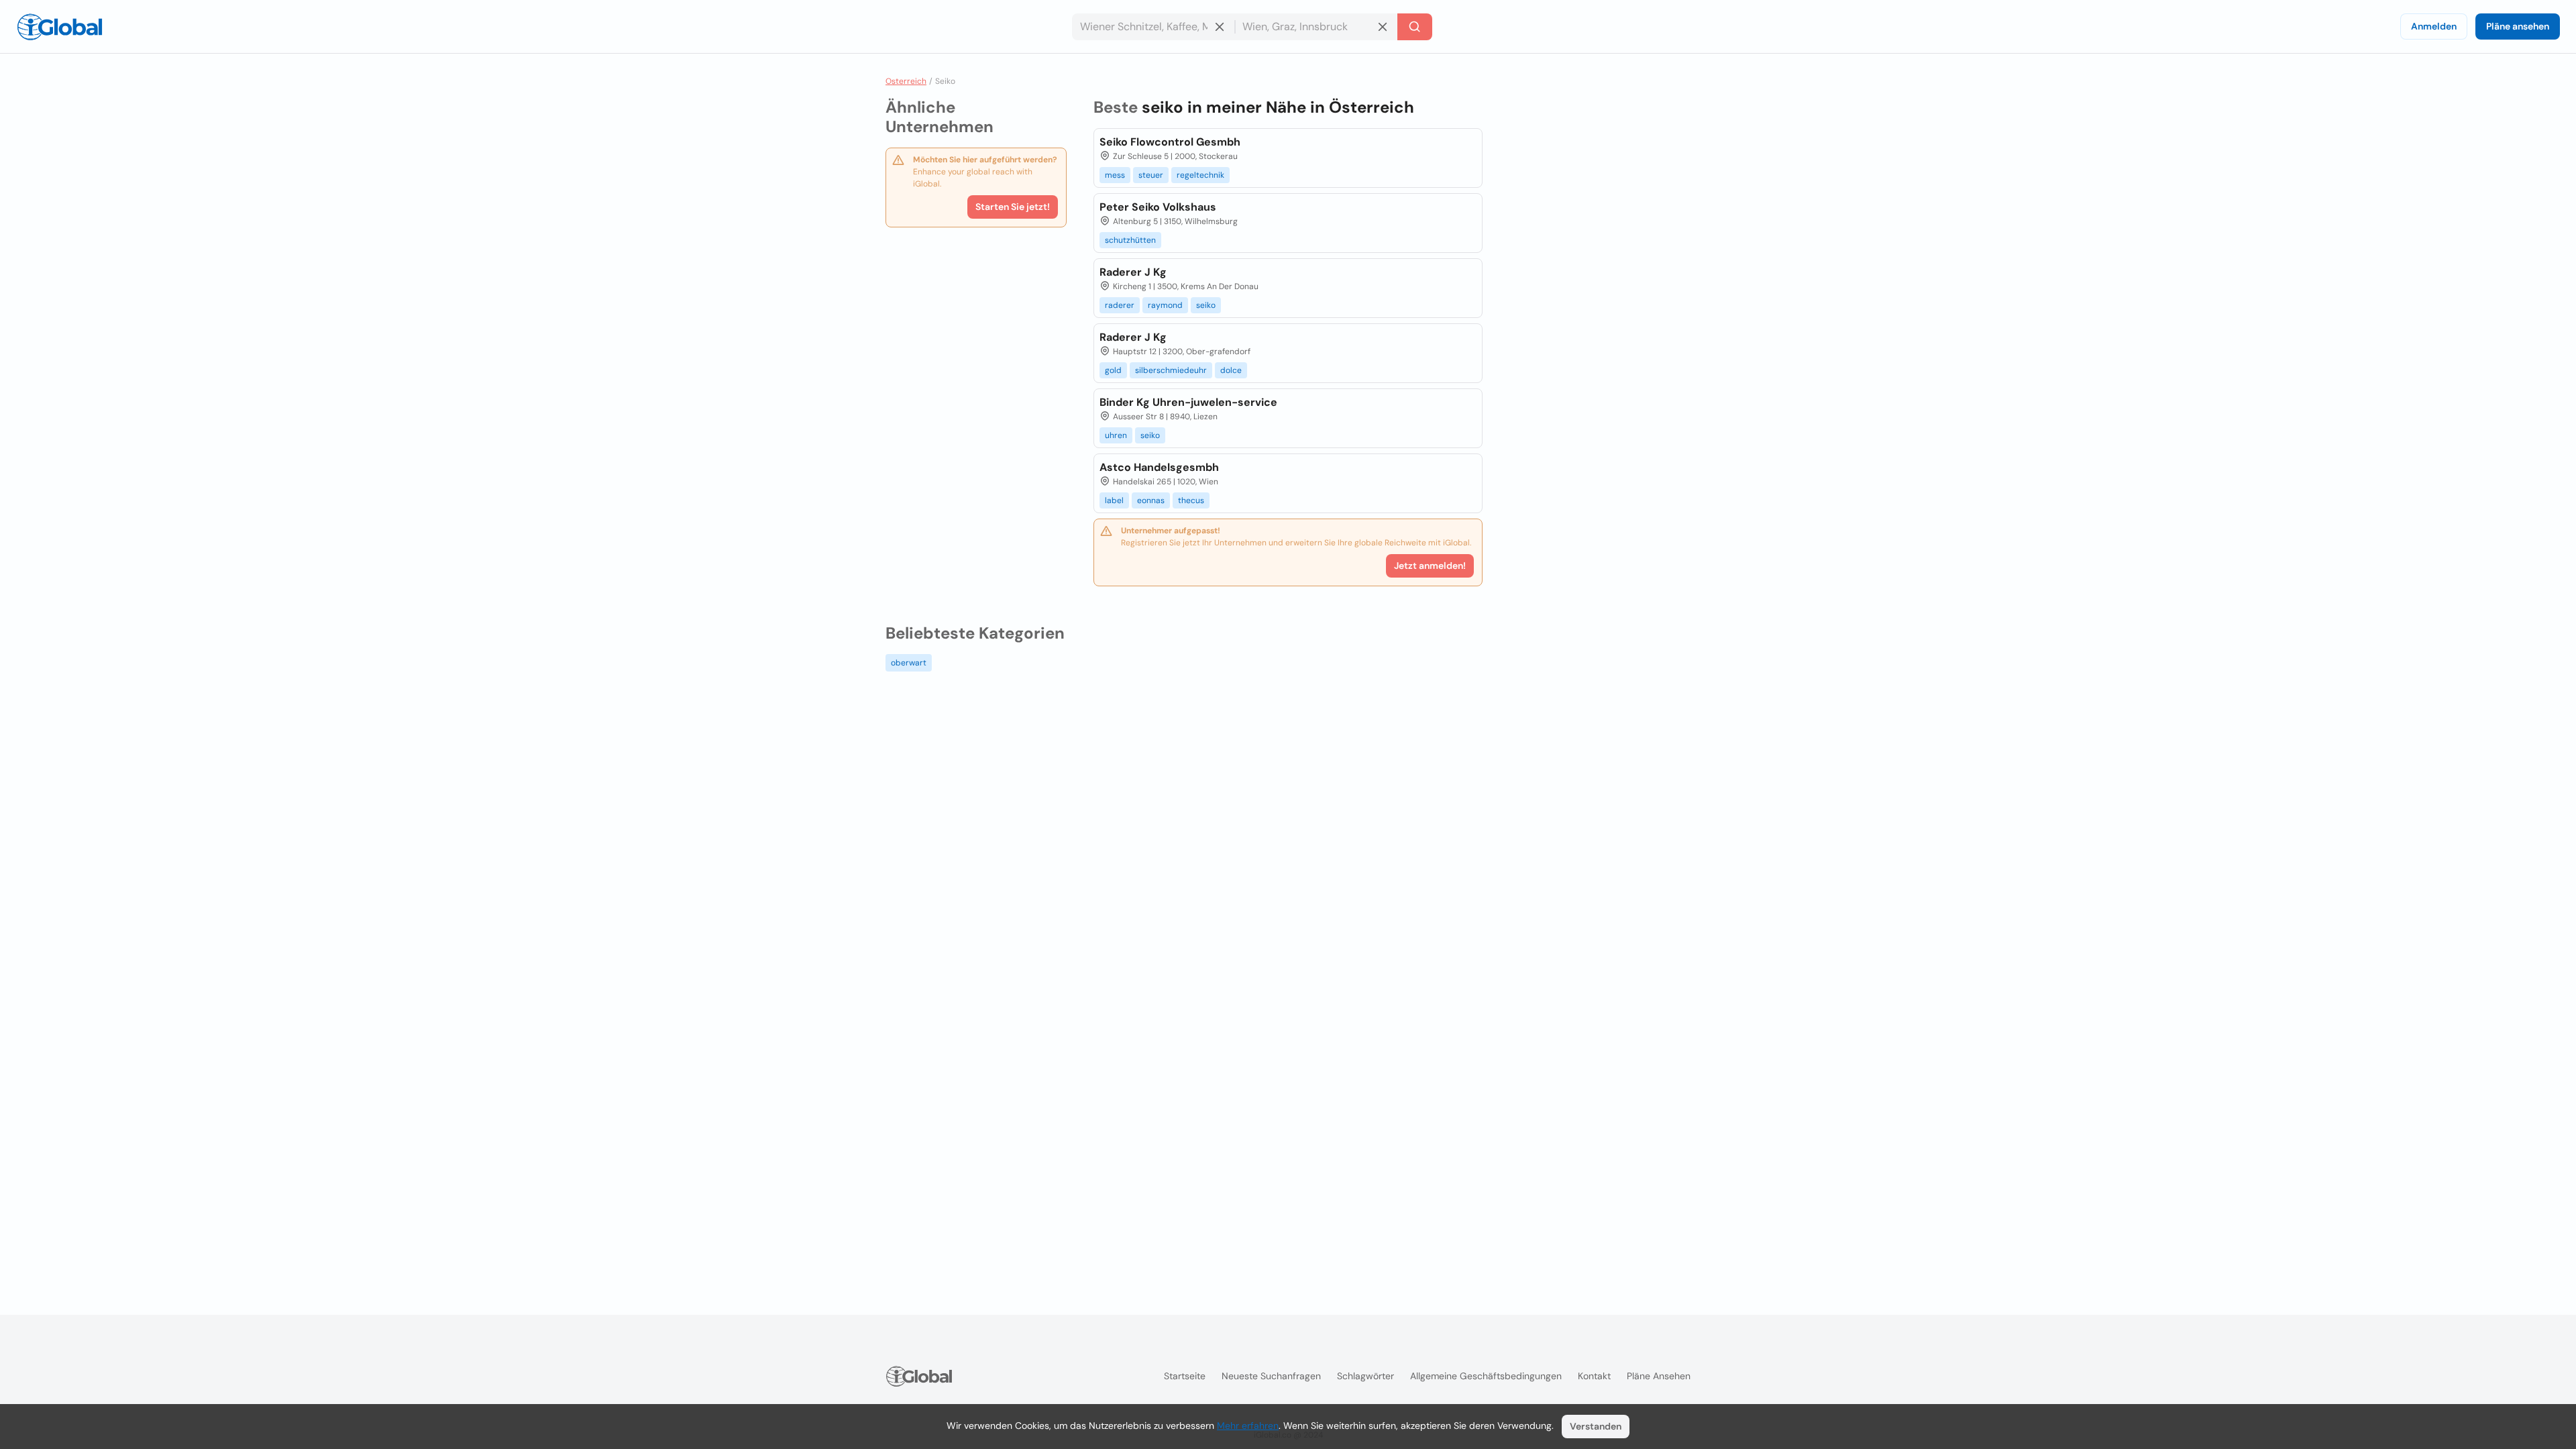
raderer (1120, 305)
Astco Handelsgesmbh (1159, 467)
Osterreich (906, 81)
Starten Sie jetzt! (1013, 207)
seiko (1206, 305)
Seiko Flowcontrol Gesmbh (1170, 142)
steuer (1151, 175)
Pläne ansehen (2518, 26)
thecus (1191, 500)
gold (1113, 370)
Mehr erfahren (1248, 1426)
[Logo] (60, 27)
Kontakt (1594, 1376)
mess (1115, 175)
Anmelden (2434, 26)
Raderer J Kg (1133, 272)
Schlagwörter (1365, 1376)
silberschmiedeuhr (1171, 370)
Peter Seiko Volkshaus (1158, 207)
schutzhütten (1130, 240)
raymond (1165, 305)
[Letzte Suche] (1415, 27)
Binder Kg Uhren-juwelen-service (1188, 402)
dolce (1231, 370)
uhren (1116, 435)
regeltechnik (1200, 175)
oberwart (909, 663)
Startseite (1185, 1376)
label (1114, 500)
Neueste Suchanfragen (1271, 1376)
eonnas (1151, 500)
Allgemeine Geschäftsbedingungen (1486, 1376)
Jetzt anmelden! (1430, 566)
